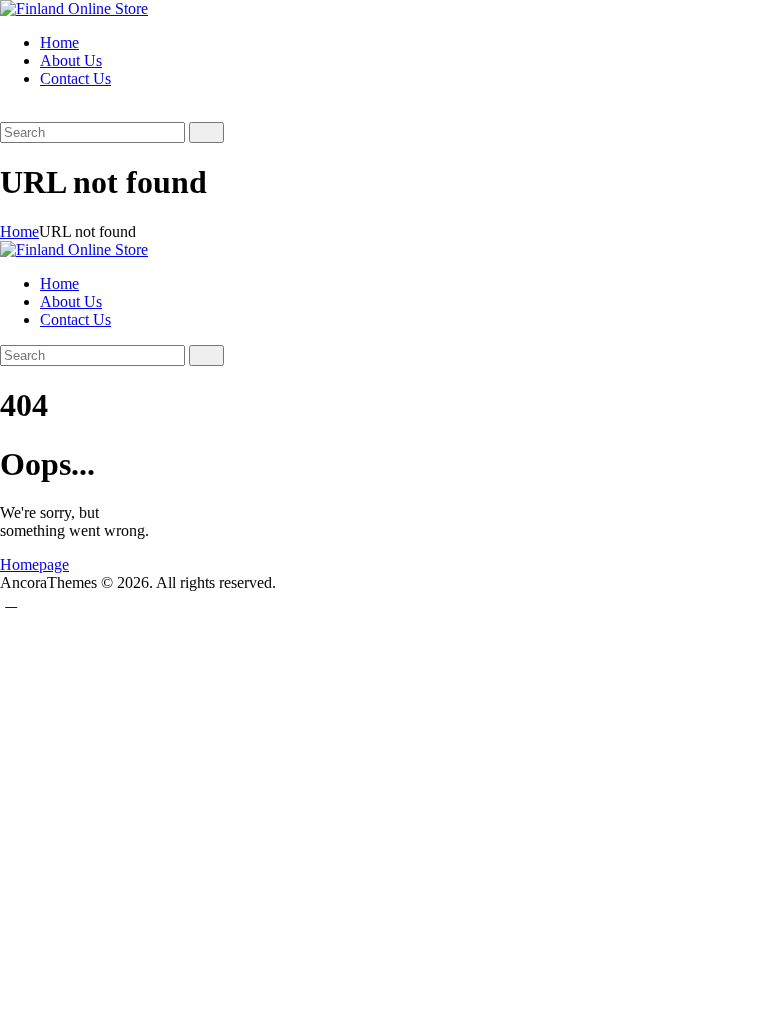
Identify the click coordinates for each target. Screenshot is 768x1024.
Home (19, 231)
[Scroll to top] (11, 600)
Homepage (34, 564)
